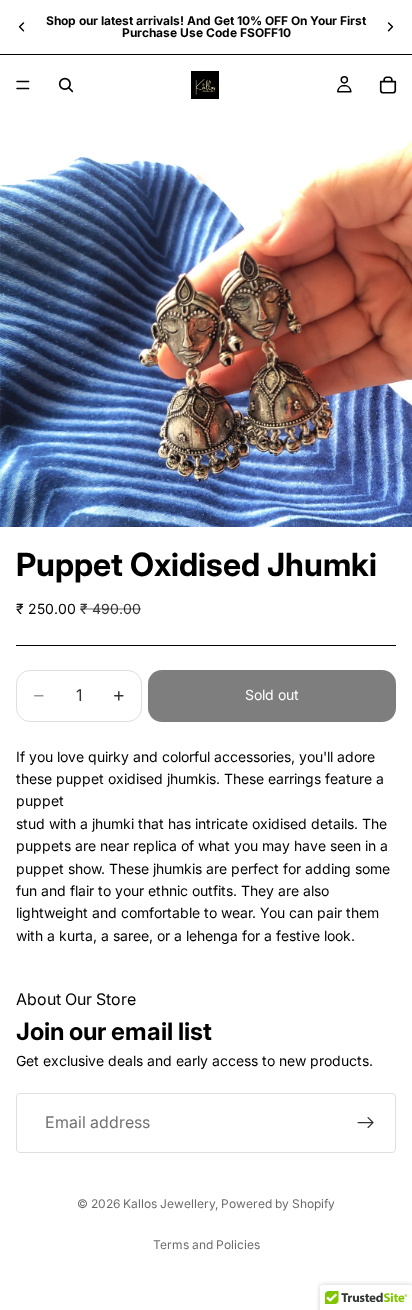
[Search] (66, 85)
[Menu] (23, 85)
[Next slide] (390, 27)
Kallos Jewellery (169, 1203)
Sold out (272, 694)
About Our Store (76, 999)
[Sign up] (366, 1123)
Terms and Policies (206, 1244)
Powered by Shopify (278, 1203)
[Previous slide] (22, 27)
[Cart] (388, 85)
